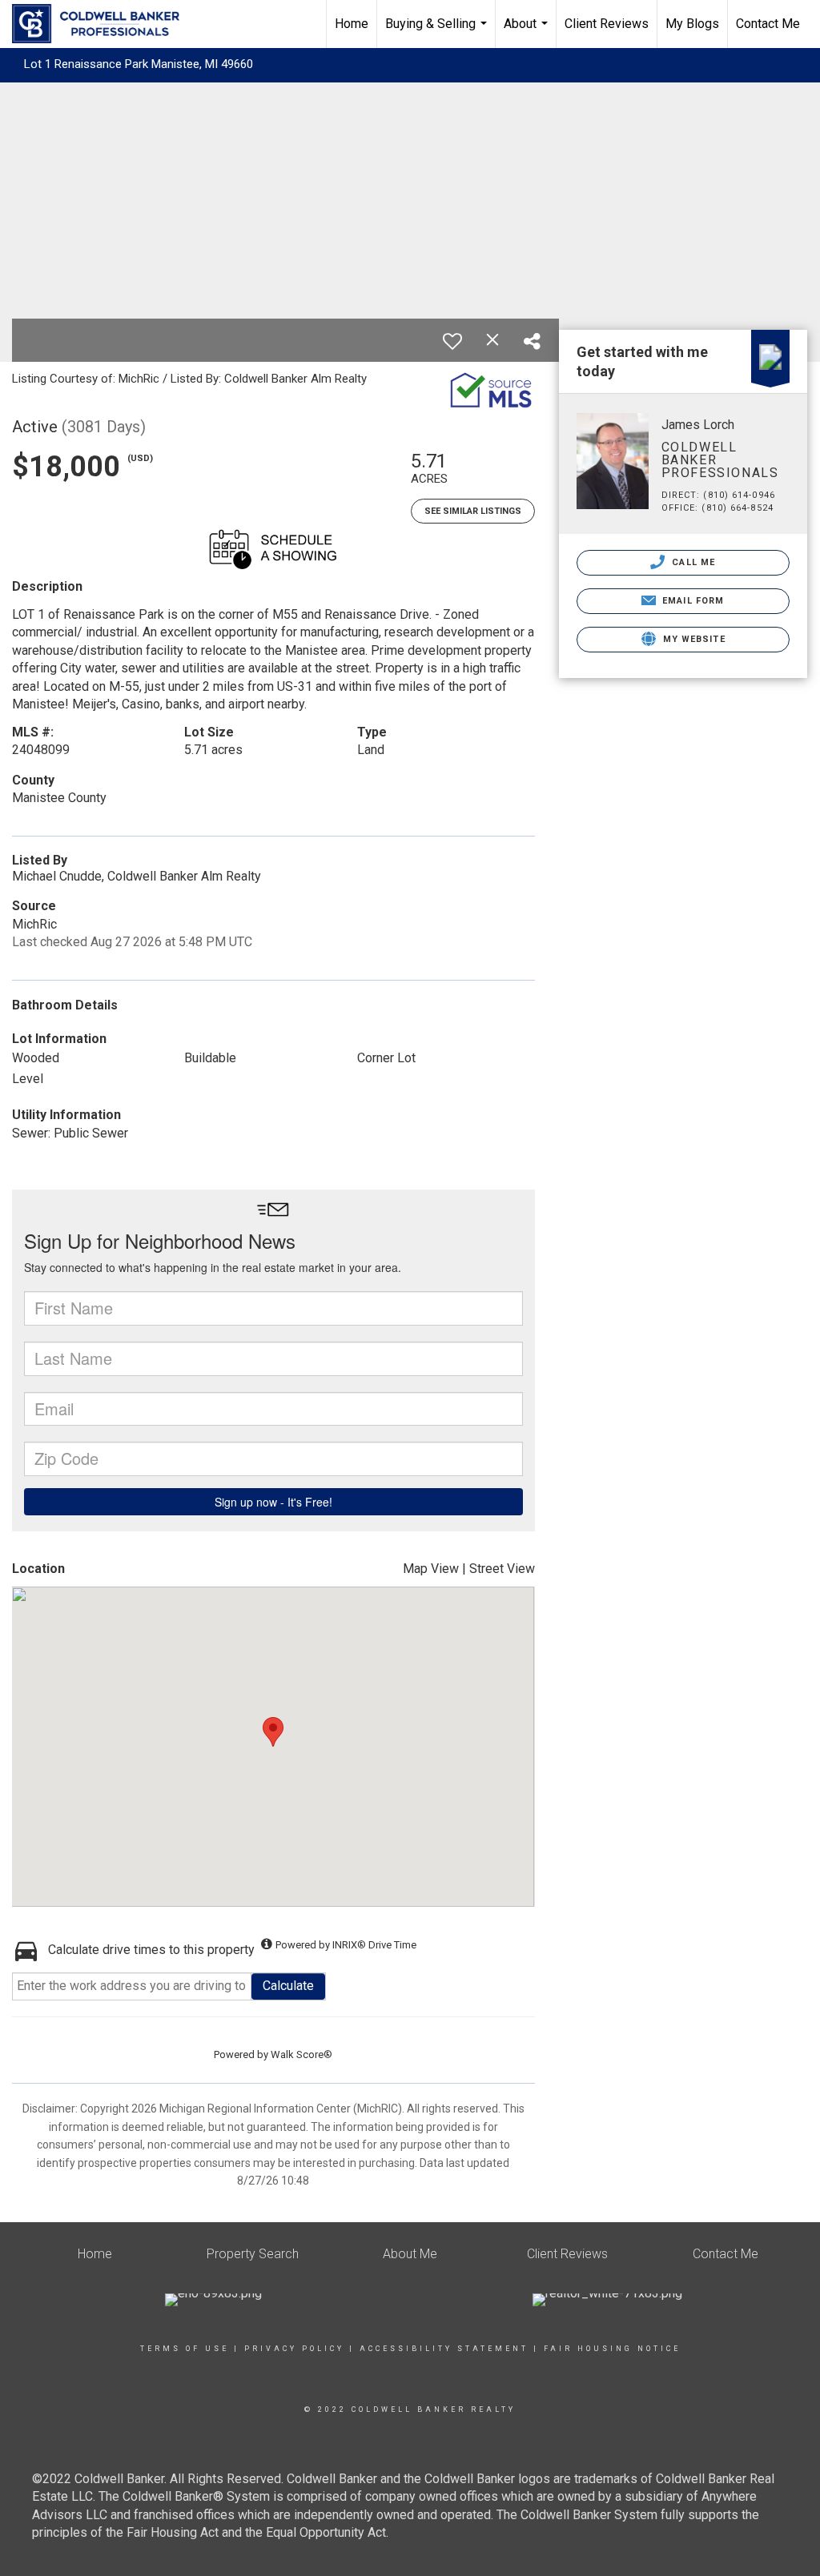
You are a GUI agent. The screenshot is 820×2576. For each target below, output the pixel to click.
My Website (693, 639)
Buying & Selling (438, 32)
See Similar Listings (473, 511)
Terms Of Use (185, 2349)
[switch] (452, 341)
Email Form (691, 601)
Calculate (288, 1986)
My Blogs (692, 24)
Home (352, 24)
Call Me (692, 562)
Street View (502, 1569)
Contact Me (768, 24)
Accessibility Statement (444, 2349)
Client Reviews (607, 24)
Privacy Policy (294, 2349)
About (528, 32)
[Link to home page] (104, 24)
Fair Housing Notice (612, 2349)
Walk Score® (301, 2054)
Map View (431, 1569)
